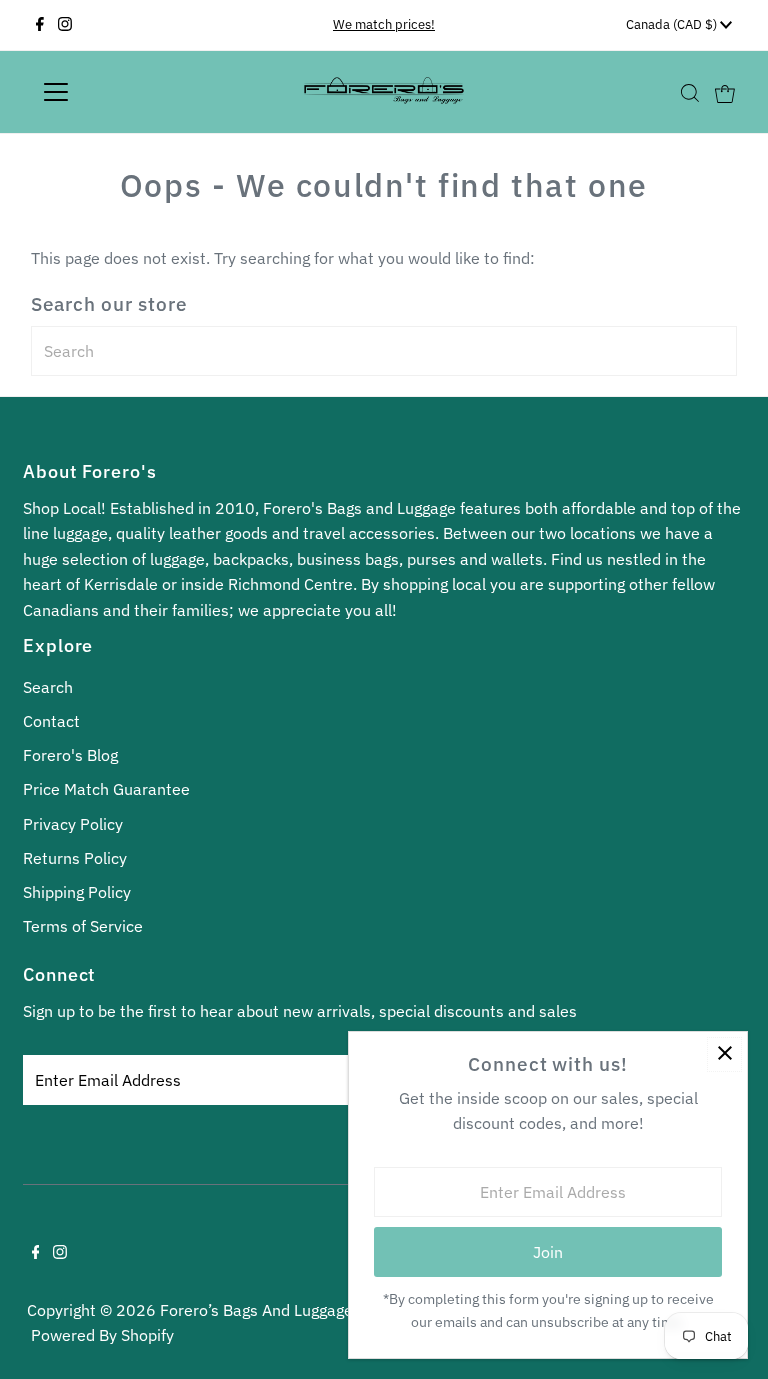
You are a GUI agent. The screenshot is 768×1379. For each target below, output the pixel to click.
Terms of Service (83, 926)
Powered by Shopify (102, 1335)
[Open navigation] (114, 92)
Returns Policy (75, 858)
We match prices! (384, 24)
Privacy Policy (73, 824)
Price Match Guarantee (106, 789)
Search (48, 687)
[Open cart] (725, 92)
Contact (51, 721)
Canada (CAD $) (673, 24)
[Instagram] (65, 25)
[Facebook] (40, 25)
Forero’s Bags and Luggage (256, 1310)
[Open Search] (690, 92)
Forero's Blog (70, 755)
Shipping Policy (77, 892)
